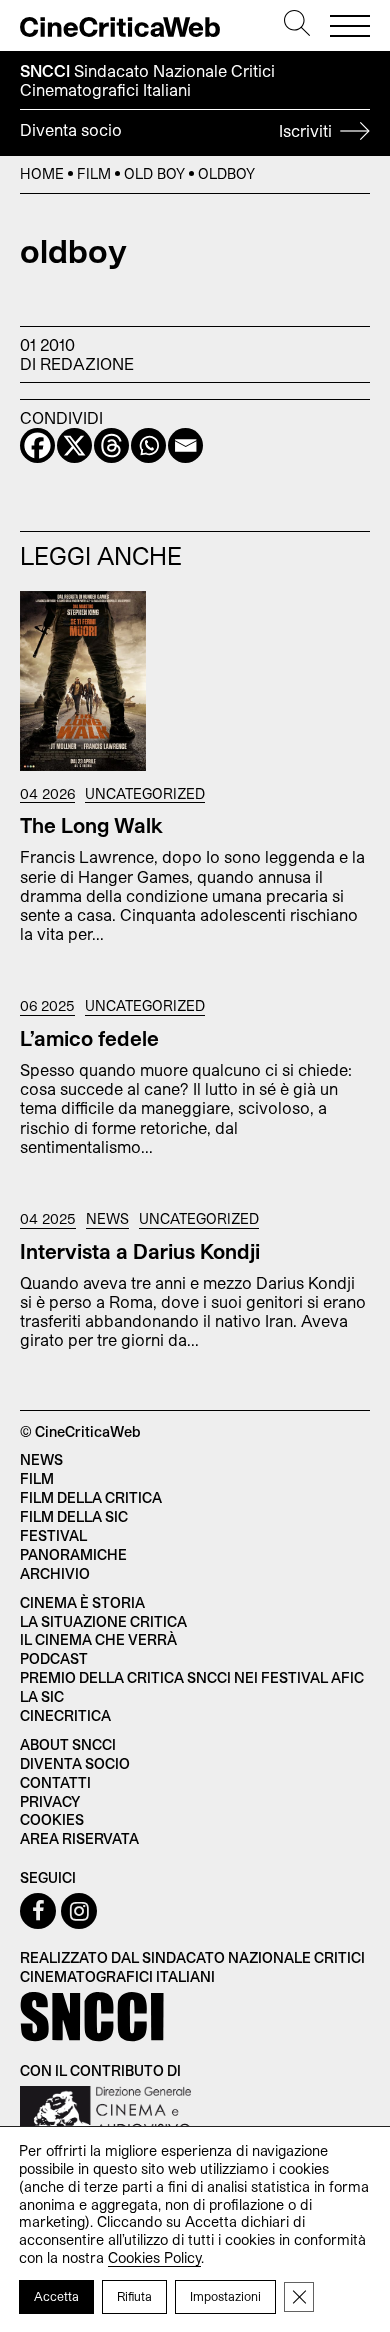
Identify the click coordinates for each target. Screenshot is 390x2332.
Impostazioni (225, 2296)
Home (42, 173)
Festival (53, 1535)
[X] (74, 445)
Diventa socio (178, 130)
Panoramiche (73, 1554)
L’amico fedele (89, 1038)
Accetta (56, 2296)
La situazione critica (103, 1621)
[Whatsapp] (148, 445)
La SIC (42, 1696)
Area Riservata (79, 1838)
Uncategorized (145, 794)
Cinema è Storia (82, 1602)
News (107, 1219)
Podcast (54, 1658)
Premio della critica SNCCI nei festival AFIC (192, 1677)
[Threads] (111, 445)
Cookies (52, 1819)
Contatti (55, 1782)
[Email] (185, 445)
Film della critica (91, 1497)
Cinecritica (65, 1715)
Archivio (55, 1573)
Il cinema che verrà (98, 1639)
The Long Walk (91, 825)
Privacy (50, 1801)
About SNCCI (68, 1744)
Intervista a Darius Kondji (140, 1251)
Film (94, 173)
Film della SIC (74, 1516)
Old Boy (154, 173)
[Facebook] (37, 445)
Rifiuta (134, 2296)
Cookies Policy (154, 2257)
